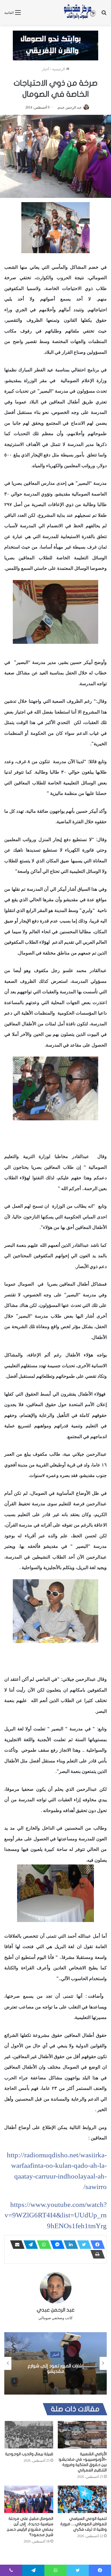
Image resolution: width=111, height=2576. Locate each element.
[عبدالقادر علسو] (55, 1088)
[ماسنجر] (56, 2245)
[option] (55, 2363)
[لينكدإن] (69, 2245)
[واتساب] (42, 2245)
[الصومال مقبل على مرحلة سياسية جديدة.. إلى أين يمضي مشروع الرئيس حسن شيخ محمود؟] (29, 2499)
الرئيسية (59, 69)
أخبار (46, 69)
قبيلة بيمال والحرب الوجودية (29, 2454)
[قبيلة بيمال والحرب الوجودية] (29, 2435)
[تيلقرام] (29, 2245)
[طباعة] (96, 2254)
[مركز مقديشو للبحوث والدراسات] (80, 12)
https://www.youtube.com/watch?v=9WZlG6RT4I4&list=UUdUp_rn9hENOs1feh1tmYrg (56, 2215)
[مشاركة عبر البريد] (16, 2245)
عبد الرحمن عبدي (69, 107)
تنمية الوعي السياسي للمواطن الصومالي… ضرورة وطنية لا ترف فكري (84, 2524)
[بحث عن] (104, 15)
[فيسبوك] (96, 2245)
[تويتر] (83, 2245)
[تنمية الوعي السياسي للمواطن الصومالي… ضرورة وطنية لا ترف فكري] (82, 2499)
